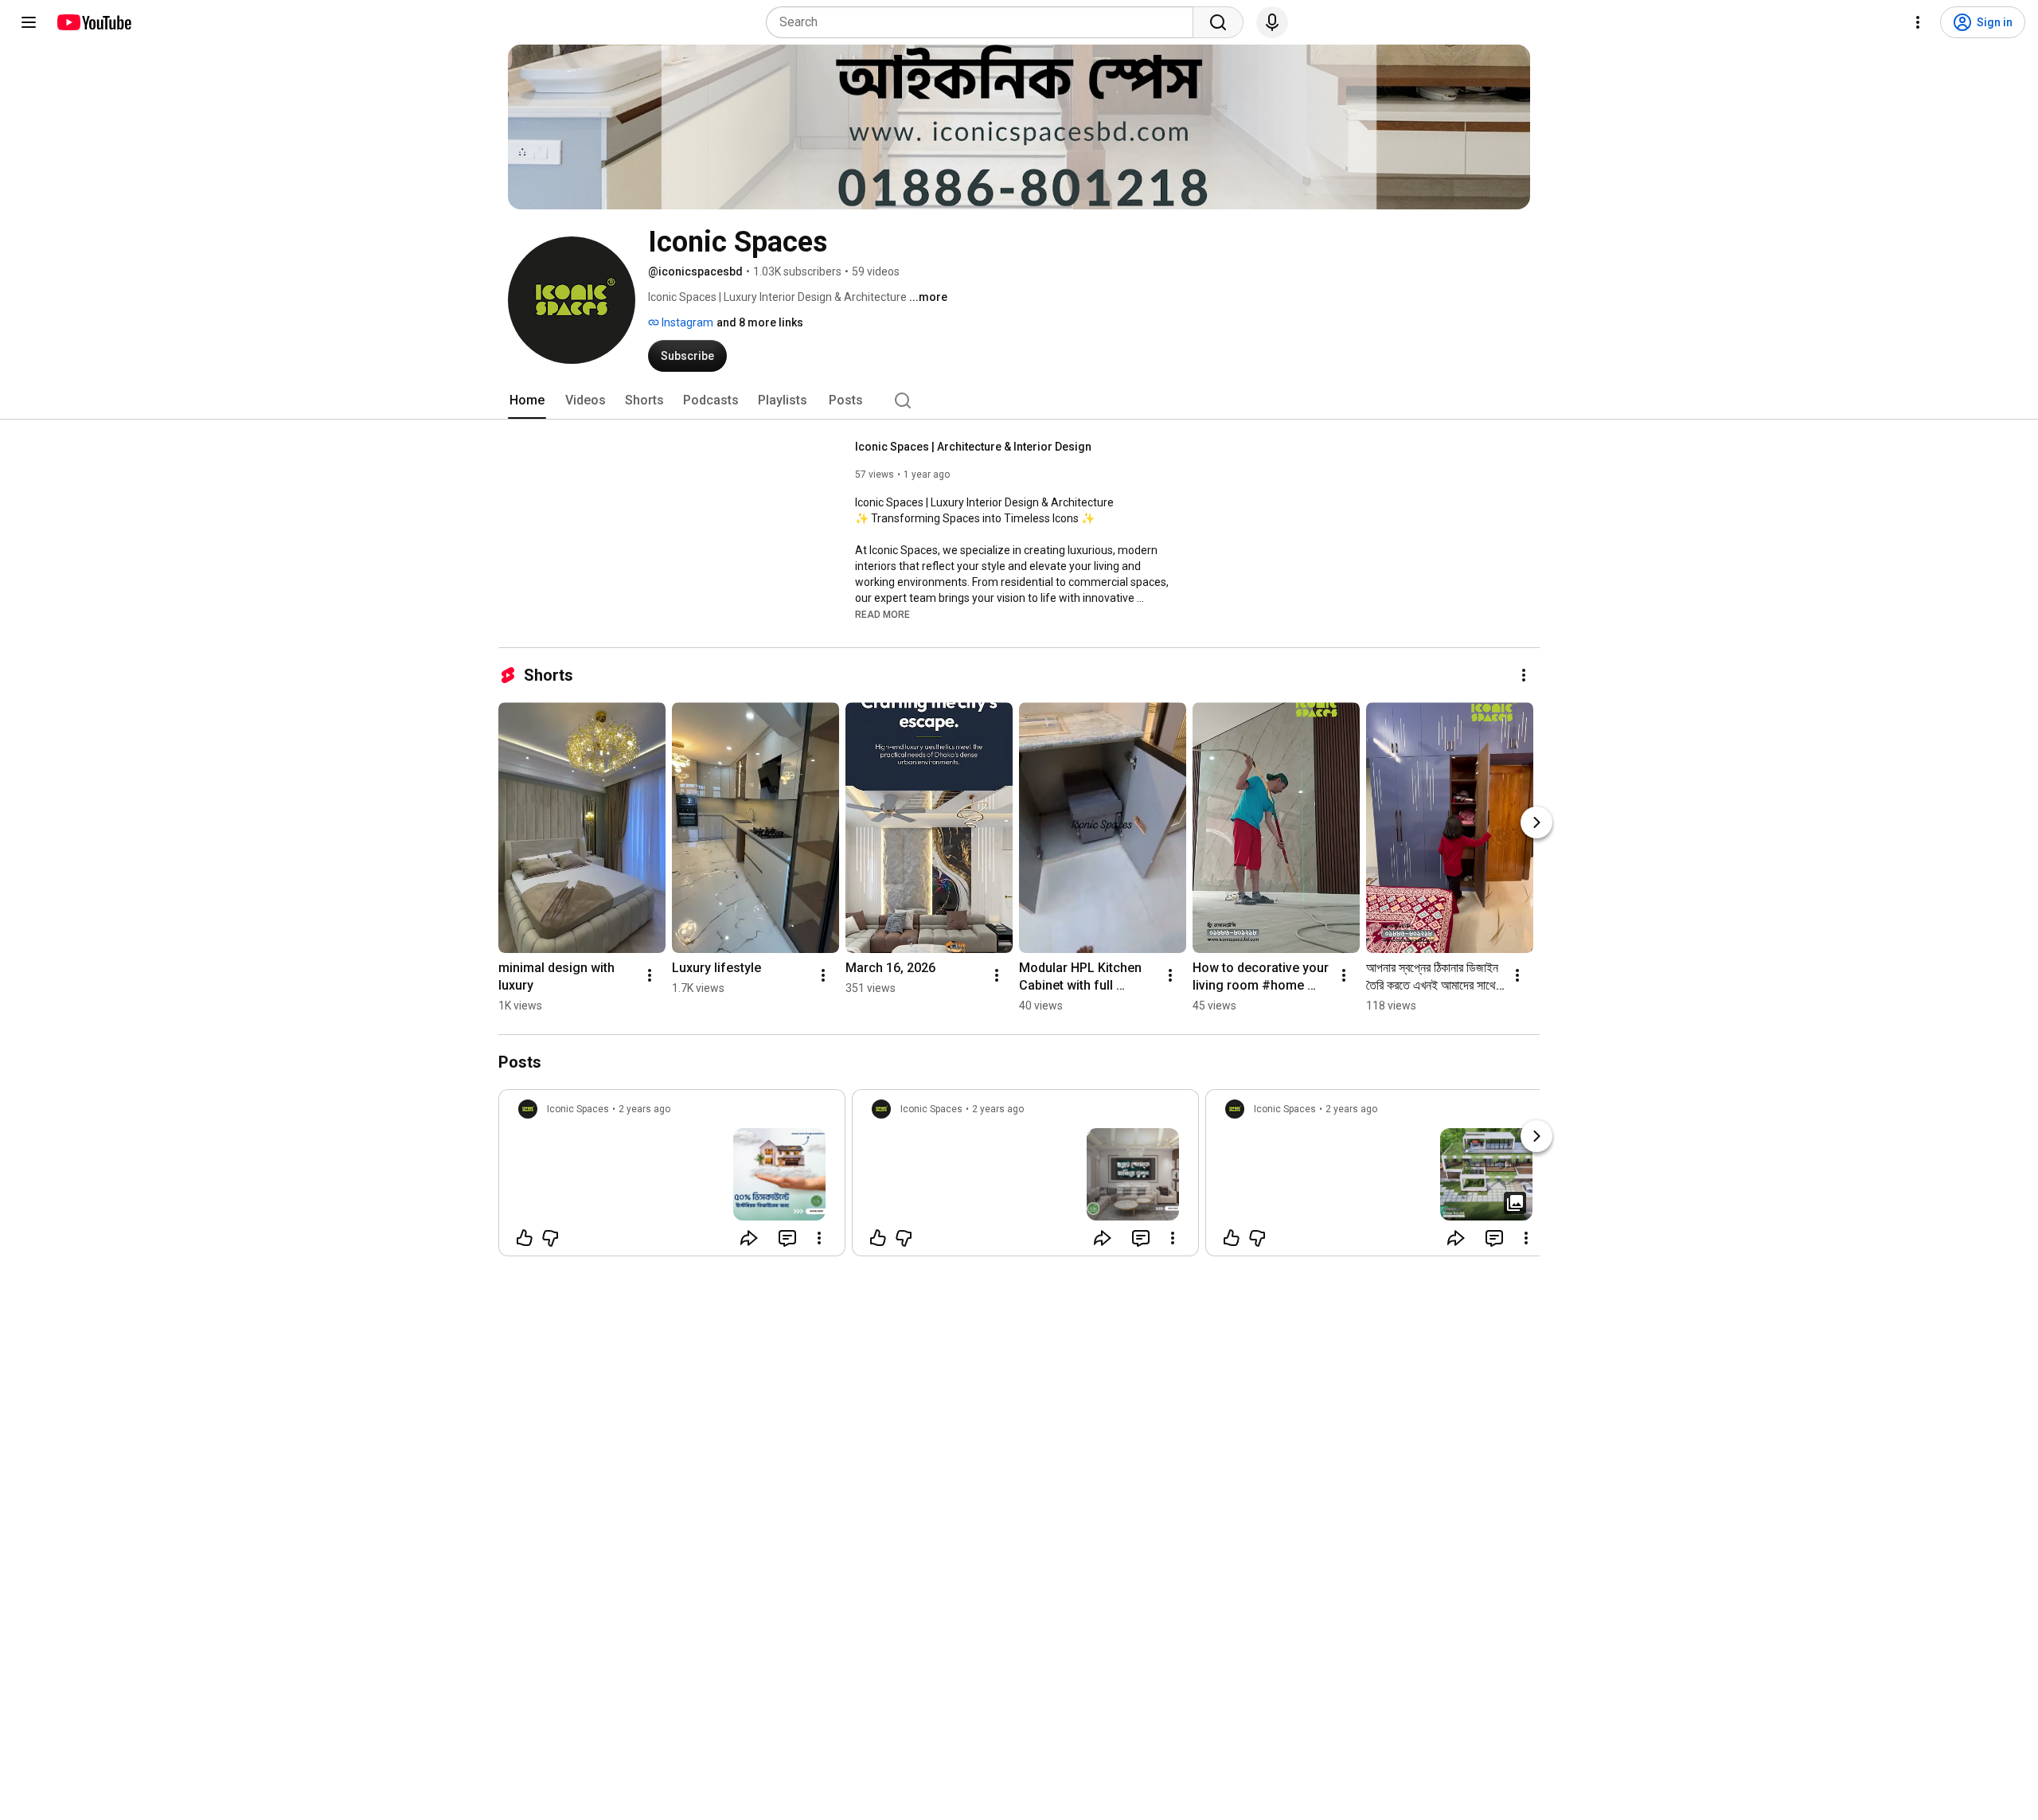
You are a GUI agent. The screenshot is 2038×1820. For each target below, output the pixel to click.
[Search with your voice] (1272, 22)
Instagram (686, 322)
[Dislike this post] (550, 1238)
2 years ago (644, 1109)
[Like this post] (525, 1238)
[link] (672, 1178)
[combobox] (984, 22)
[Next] (1536, 822)
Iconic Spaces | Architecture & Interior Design (973, 447)
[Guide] (29, 22)
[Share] (749, 1238)
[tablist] (1019, 400)
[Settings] (1918, 22)
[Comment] (787, 1238)
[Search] (1218, 22)
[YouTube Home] (94, 22)
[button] (882, 614)
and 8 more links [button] (760, 322)
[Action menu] (819, 1238)
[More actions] (1524, 675)
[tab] (527, 400)
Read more (882, 615)
